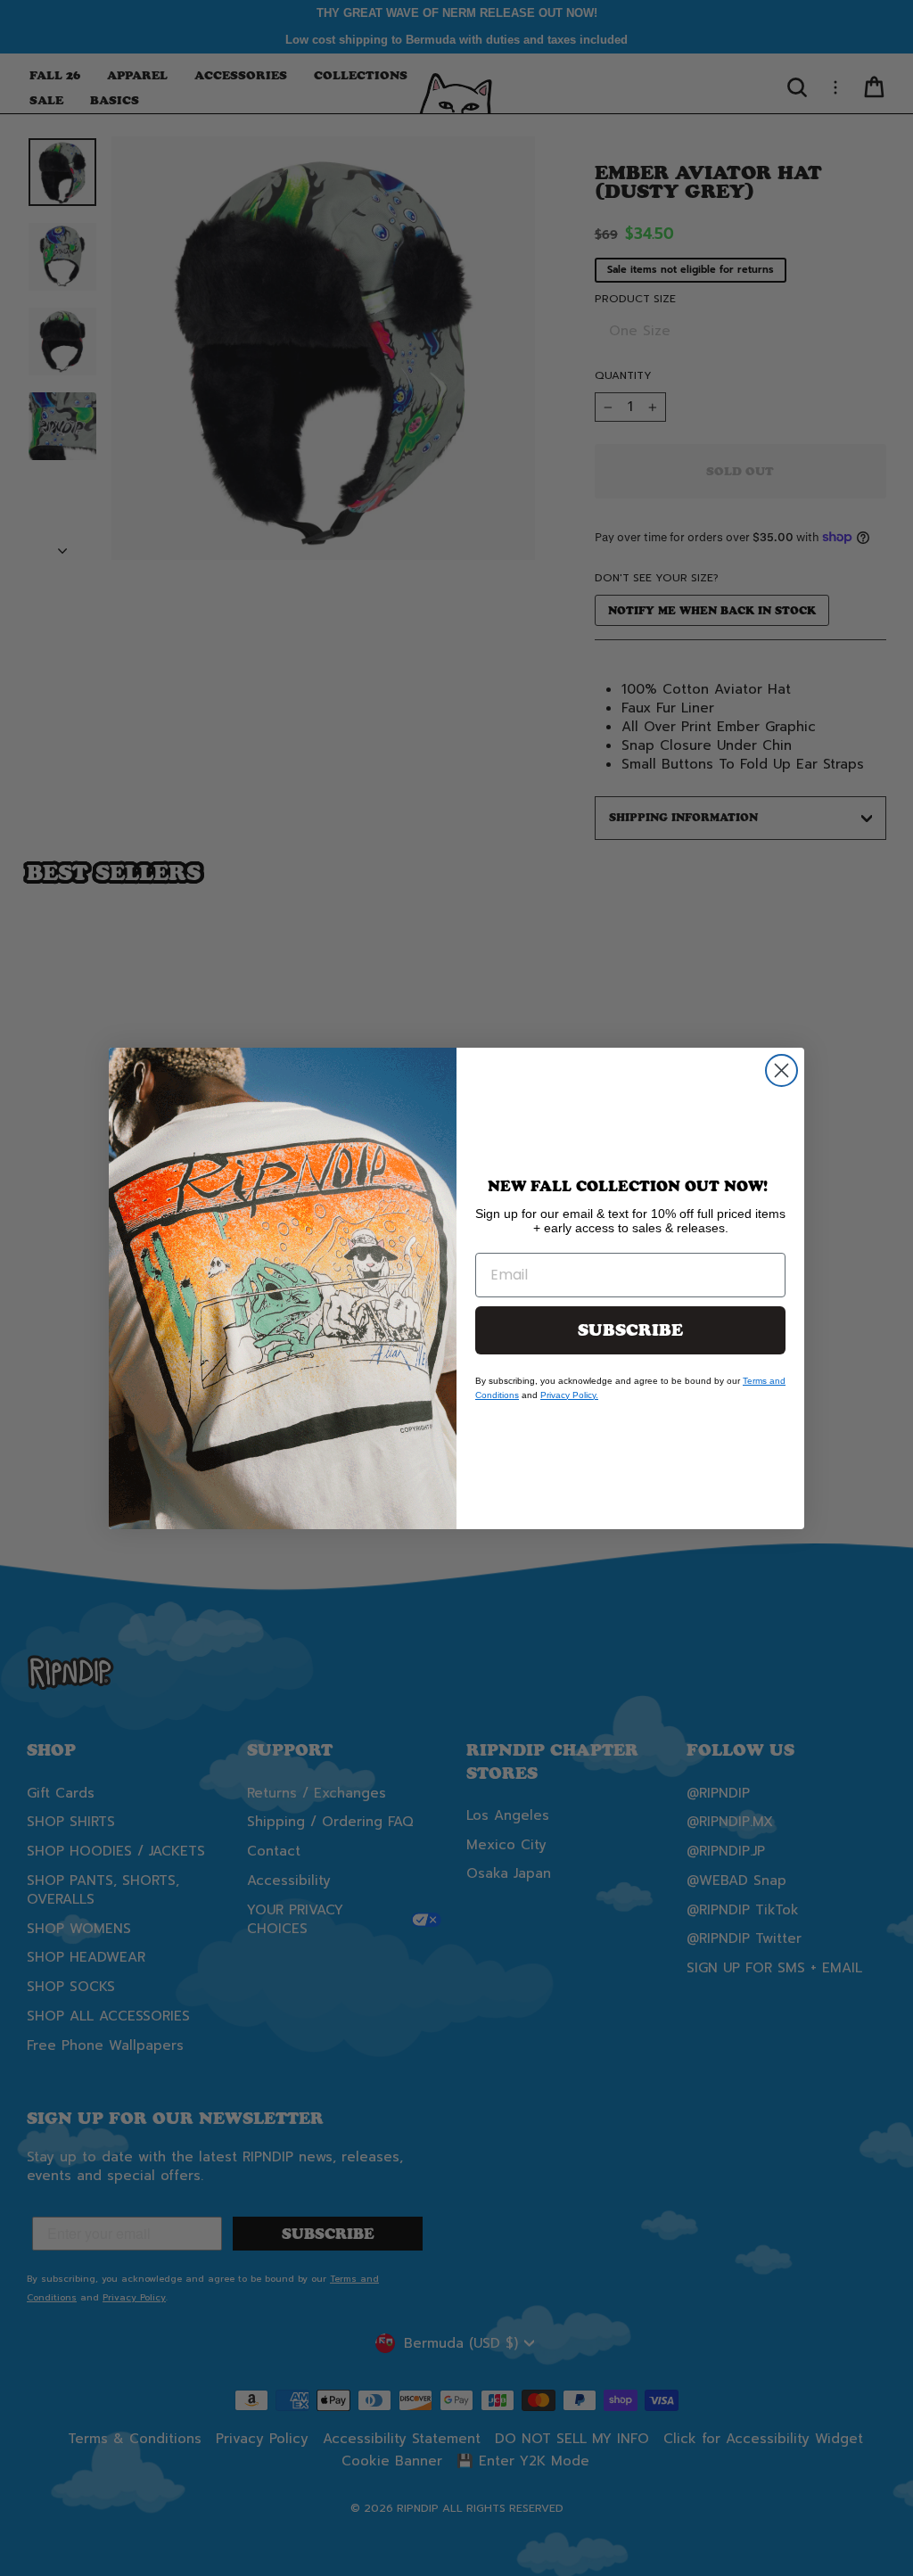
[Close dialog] (781, 1070)
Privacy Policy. (569, 1395)
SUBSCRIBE (630, 1330)
